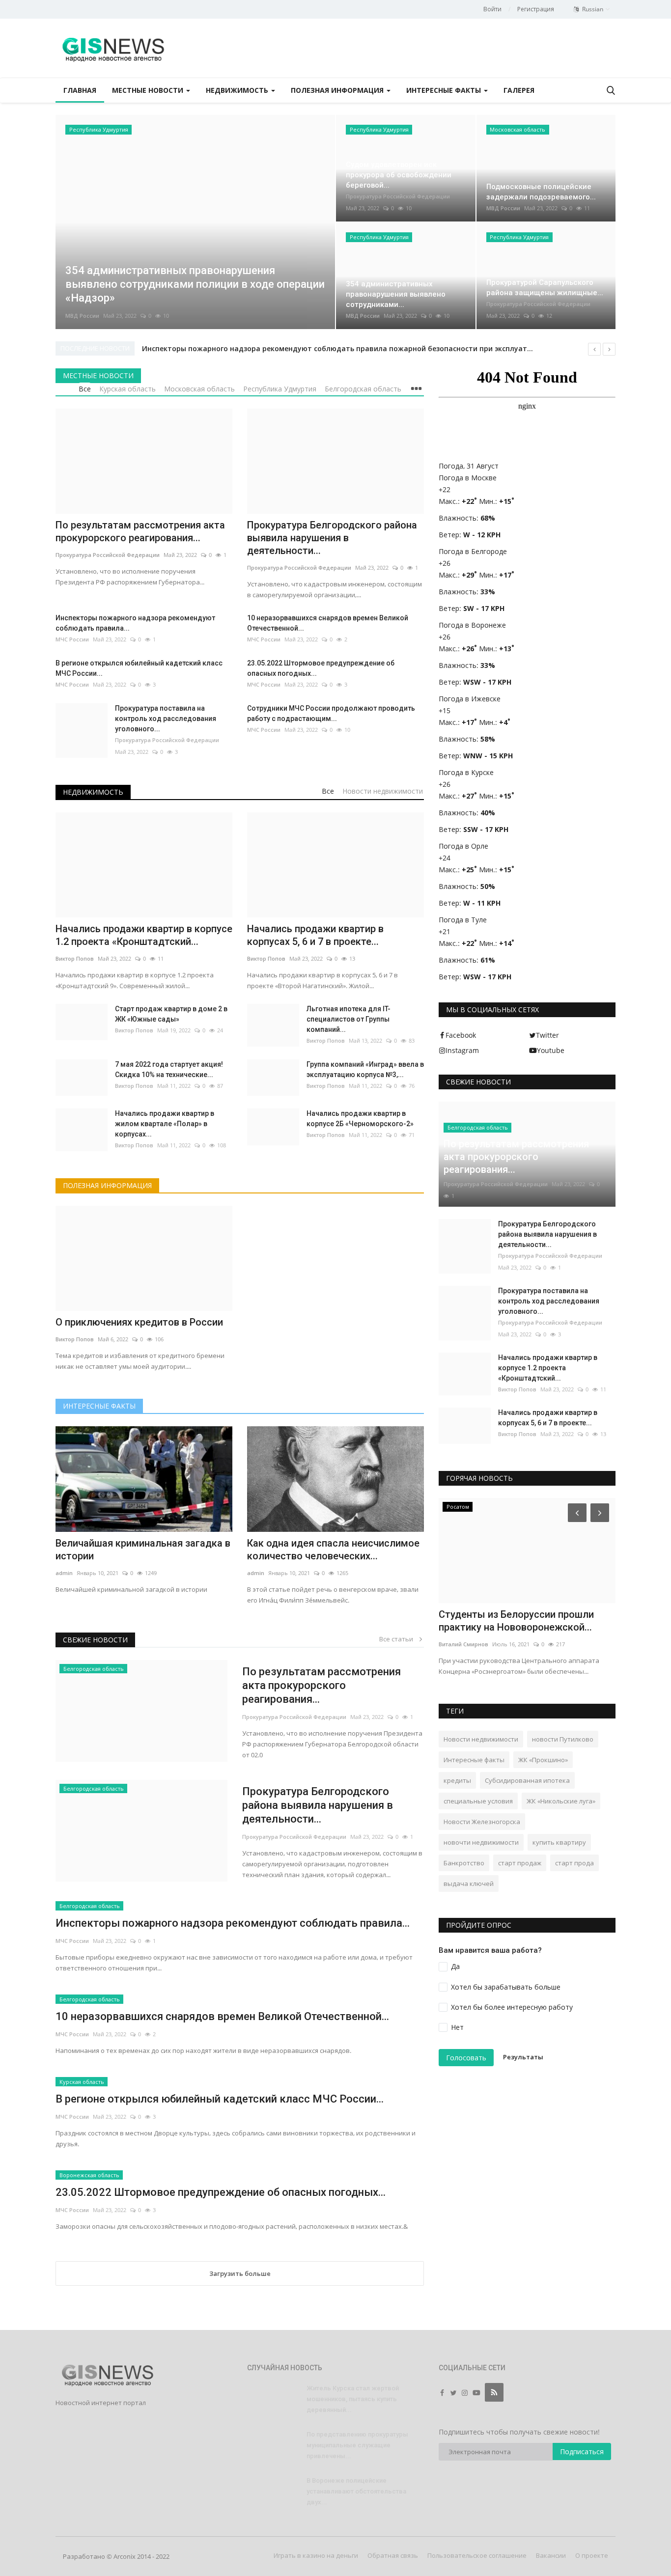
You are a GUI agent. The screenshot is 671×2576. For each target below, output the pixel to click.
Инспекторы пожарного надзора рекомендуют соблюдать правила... (135, 623)
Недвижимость (93, 792)
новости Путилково (563, 1739)
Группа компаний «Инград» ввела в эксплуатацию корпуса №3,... (365, 1069)
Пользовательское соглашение (477, 2555)
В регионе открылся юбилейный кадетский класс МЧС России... (139, 668)
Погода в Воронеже (472, 625)
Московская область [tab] (199, 389)
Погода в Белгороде (473, 551)
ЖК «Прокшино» (543, 1760)
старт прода (574, 1863)
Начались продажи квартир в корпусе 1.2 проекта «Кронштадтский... (548, 1368)
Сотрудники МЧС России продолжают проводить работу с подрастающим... (331, 713)
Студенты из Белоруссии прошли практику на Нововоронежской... (516, 1621)
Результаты (523, 2057)
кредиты (457, 1780)
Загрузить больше (240, 2273)
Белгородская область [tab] (363, 389)
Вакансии (551, 2555)
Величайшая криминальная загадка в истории (143, 1550)
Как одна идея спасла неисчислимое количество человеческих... (333, 1550)
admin (64, 1573)
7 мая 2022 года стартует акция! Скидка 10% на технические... (169, 1069)
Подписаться (582, 2451)
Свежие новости (95, 1640)
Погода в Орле (463, 846)
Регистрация (536, 9)
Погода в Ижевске (470, 699)
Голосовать (466, 2058)
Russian (592, 9)
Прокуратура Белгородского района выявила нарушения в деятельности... (318, 1805)
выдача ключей (469, 1884)
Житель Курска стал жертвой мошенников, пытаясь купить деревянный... (353, 2399)
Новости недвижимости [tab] (383, 791)
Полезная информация (107, 1185)
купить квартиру (559, 1842)
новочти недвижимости (481, 1842)
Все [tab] (85, 389)
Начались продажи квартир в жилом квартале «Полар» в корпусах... (165, 1124)
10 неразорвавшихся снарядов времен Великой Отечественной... (328, 623)
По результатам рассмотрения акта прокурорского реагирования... (322, 1685)
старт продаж (520, 1863)
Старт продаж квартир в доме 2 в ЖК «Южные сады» (171, 1014)
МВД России (82, 316)
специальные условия (478, 1801)
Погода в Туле (463, 920)
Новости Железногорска (482, 1822)
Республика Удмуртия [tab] (280, 389)
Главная (80, 90)
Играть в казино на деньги (316, 2555)
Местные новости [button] (149, 90)
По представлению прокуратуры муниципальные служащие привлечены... (357, 2445)
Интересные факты (99, 1406)
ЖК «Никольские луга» (561, 1801)
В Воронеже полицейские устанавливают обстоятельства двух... (356, 2491)
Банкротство (464, 1863)
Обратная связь (393, 2555)
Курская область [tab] (127, 389)
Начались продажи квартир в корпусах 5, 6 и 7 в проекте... (548, 1418)
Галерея (519, 90)
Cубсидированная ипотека (527, 1780)
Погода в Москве (468, 478)
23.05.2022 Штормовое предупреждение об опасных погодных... (321, 668)
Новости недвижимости (481, 1739)
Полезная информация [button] (338, 90)
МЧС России (72, 639)
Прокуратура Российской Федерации (398, 196)
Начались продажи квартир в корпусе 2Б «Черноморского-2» (360, 1119)
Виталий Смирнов (463, 1644)
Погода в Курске (466, 772)
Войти (492, 9)
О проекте (592, 2555)
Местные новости (98, 375)
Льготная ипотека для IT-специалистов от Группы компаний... (349, 1019)
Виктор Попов (134, 1030)
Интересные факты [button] (445, 90)
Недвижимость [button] (238, 90)
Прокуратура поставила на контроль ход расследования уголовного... (166, 719)
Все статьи (398, 1639)
